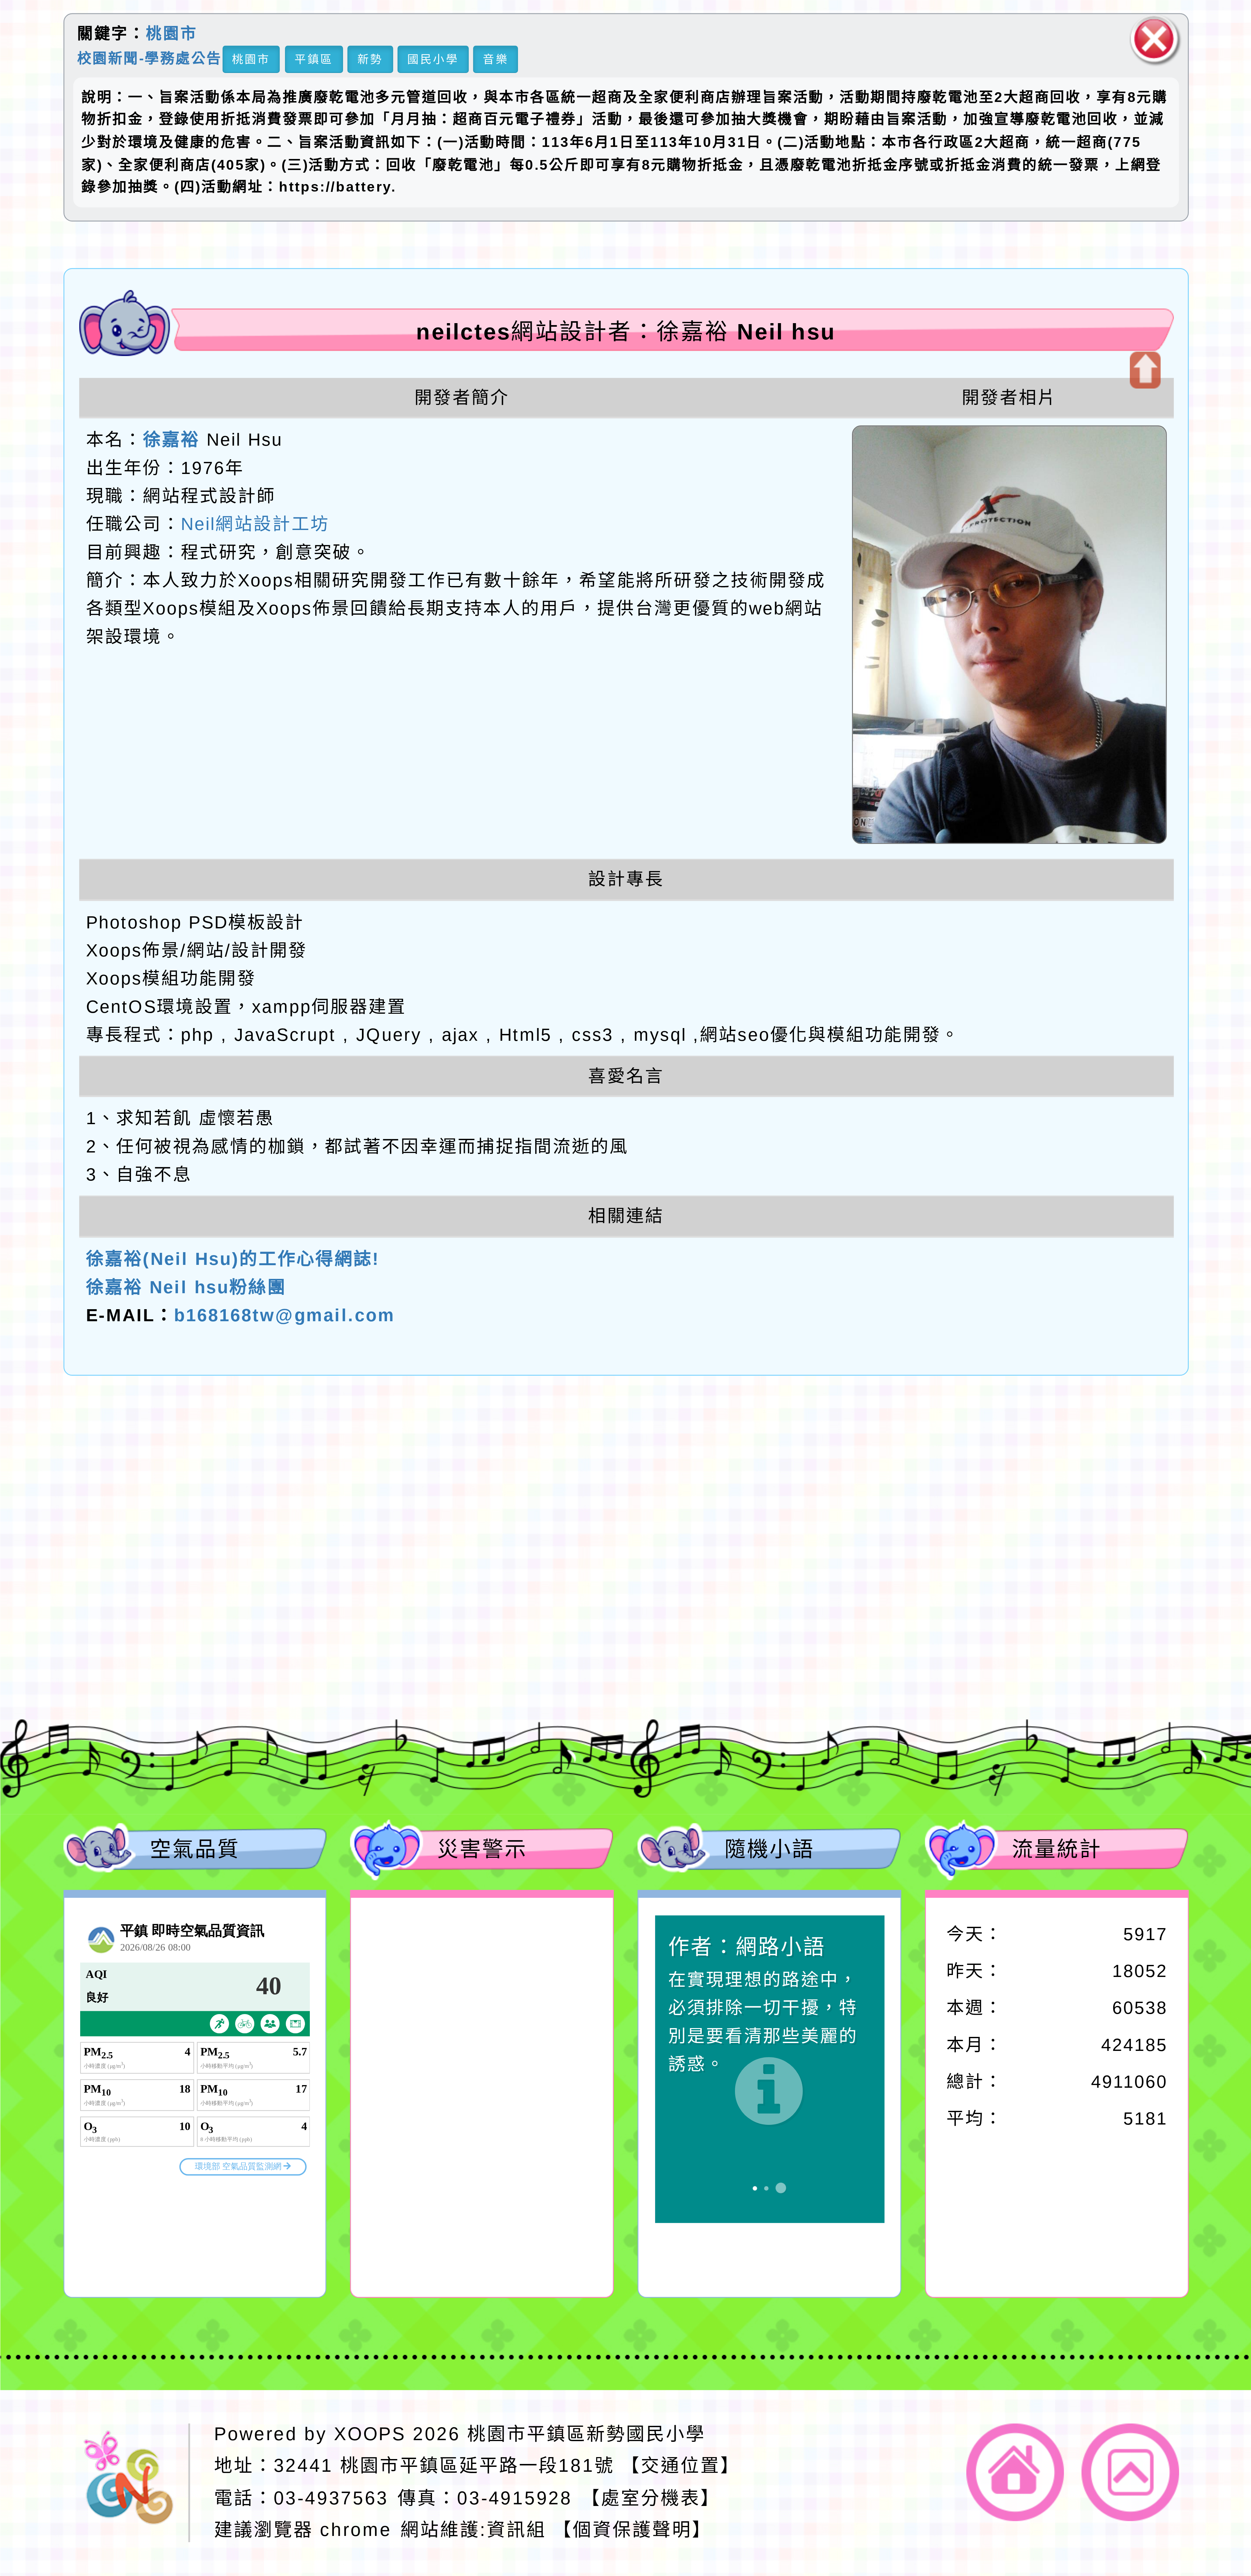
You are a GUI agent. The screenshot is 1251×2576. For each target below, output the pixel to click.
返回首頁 (1015, 2472)
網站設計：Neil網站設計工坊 (132, 1604)
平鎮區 (314, 59)
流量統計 (1057, 1849)
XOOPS (370, 2434)
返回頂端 (1130, 2472)
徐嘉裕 (171, 440)
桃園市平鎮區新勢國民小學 (586, 2434)
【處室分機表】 (650, 2497)
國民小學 (433, 59)
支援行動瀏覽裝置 (841, 1571)
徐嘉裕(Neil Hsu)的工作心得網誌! (233, 1259)
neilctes (371, 1543)
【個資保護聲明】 (632, 2530)
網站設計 (339, 1627)
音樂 (496, 59)
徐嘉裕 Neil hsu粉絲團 (186, 1287)
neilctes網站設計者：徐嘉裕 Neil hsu (626, 331)
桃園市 (172, 34)
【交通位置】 (681, 2466)
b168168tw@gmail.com (284, 1315)
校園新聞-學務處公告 (149, 58)
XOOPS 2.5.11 (418, 1599)
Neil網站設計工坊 (255, 524)
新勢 (370, 59)
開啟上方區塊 (1144, 370)
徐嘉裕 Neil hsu (477, 1655)
